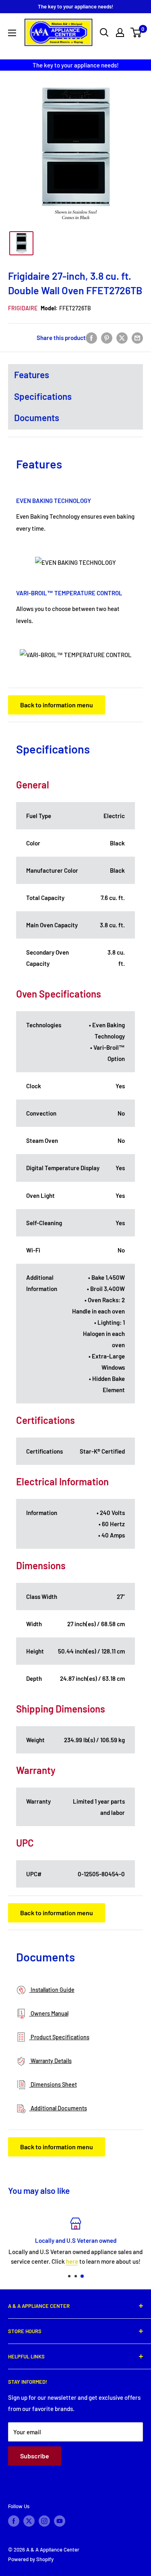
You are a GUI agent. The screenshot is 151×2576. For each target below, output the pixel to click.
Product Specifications (59, 2037)
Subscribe (35, 2456)
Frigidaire (23, 308)
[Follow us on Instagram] (44, 2521)
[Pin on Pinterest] (107, 338)
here (72, 2261)
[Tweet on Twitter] (122, 338)
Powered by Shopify (31, 2559)
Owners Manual (49, 2013)
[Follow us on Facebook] (14, 2521)
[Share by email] (137, 338)
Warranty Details (51, 2061)
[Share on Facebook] (91, 338)
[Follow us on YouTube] (60, 2521)
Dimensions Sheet (53, 2084)
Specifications (43, 396)
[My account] (120, 33)
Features (32, 375)
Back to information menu (57, 705)
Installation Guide (52, 1990)
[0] (136, 33)
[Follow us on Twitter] (29, 2521)
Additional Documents (58, 2108)
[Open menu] (12, 33)
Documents (37, 417)
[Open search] (104, 33)
